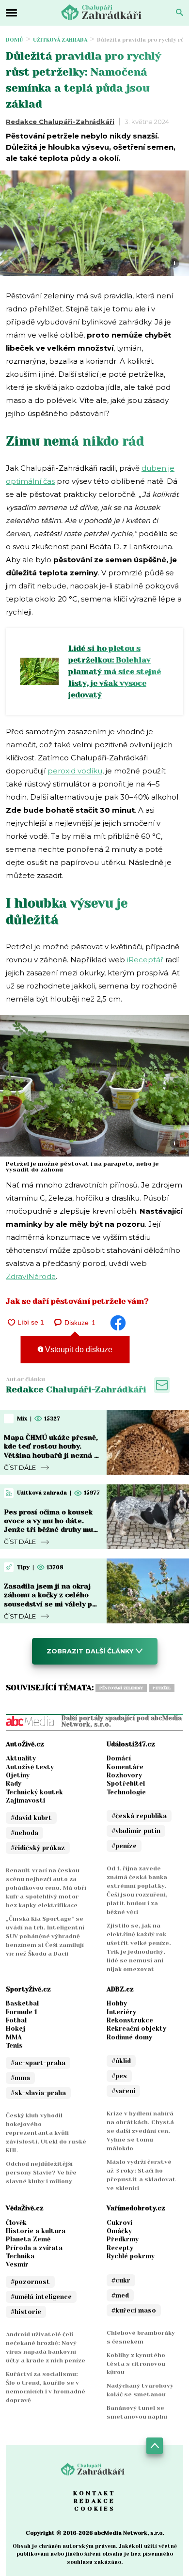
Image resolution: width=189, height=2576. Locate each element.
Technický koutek (34, 1792)
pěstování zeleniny (121, 1688)
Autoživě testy (30, 1767)
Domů (15, 40)
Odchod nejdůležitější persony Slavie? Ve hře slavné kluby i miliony (41, 2173)
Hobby (117, 2003)
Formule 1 (22, 2012)
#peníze (124, 1846)
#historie (26, 2312)
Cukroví (119, 2223)
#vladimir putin (136, 1831)
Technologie (126, 1792)
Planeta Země (28, 2239)
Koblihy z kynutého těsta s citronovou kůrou (136, 2364)
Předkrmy (123, 2239)
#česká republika (139, 1816)
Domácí (119, 1758)
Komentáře (125, 1767)
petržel (162, 1688)
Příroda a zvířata (34, 2248)
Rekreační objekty (136, 2028)
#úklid (121, 2061)
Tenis (14, 2045)
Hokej (16, 2028)
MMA (14, 2037)
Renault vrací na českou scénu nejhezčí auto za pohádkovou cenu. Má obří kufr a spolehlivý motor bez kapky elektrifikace (46, 1888)
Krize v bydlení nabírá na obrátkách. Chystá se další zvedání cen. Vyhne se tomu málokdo (140, 2131)
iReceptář (145, 960)
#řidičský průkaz (38, 1848)
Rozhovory (124, 1775)
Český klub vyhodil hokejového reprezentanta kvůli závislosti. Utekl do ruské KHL (46, 2133)
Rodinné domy (129, 2037)
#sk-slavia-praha (38, 2093)
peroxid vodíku (75, 771)
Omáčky (119, 2231)
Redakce (94, 2501)
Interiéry (121, 2012)
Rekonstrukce (130, 2020)
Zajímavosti (25, 1800)
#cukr (121, 2280)
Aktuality (21, 1758)
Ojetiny (18, 1775)
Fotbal (16, 2020)
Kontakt (94, 2493)
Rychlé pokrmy (131, 2256)
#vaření (123, 2091)
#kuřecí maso (134, 2310)
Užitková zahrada (60, 40)
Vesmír (17, 2264)
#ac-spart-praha (38, 2063)
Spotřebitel (126, 1783)
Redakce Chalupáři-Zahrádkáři (60, 122)
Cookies (95, 2509)
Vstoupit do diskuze (78, 1350)
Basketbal (22, 2003)
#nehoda (24, 1833)
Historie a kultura (36, 2231)
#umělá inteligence (41, 2297)
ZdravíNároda (31, 1276)
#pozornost (30, 2282)
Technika (20, 2256)
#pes (119, 2076)
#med (120, 2295)
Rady (14, 1783)
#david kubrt (31, 1818)
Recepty (120, 2248)
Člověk (16, 2223)
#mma (20, 2078)
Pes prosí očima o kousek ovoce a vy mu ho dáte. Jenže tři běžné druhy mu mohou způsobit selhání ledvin (48, 1530)
